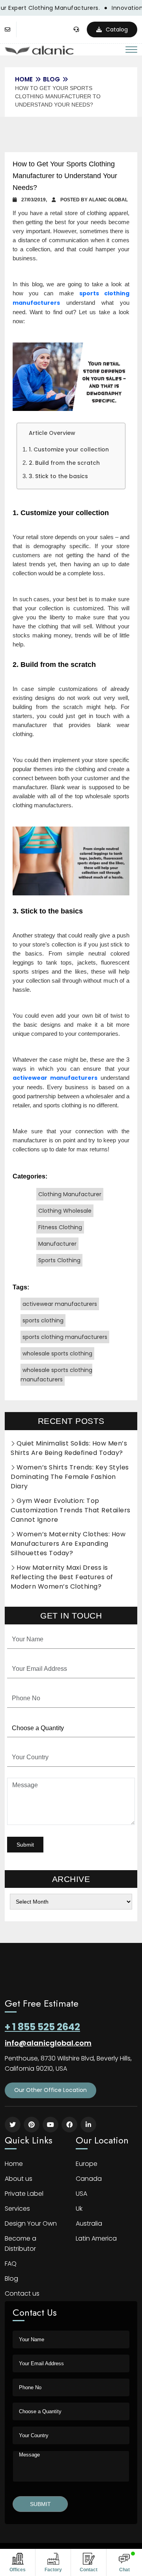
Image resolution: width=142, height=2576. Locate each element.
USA (81, 2194)
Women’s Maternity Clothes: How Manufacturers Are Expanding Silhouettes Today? (68, 1544)
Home (14, 2164)
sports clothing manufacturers (65, 1337)
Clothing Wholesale (65, 1211)
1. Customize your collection (69, 449)
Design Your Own (31, 2223)
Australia (89, 2223)
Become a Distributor (21, 2244)
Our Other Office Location (50, 2090)
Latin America (96, 2238)
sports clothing (43, 1320)
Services (17, 2209)
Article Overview (52, 433)
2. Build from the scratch (64, 463)
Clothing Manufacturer (70, 1194)
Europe (87, 2164)
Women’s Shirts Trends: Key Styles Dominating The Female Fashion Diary (70, 1477)
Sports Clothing (59, 1260)
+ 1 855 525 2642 (42, 2027)
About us (19, 2179)
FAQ (11, 2264)
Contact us (22, 2293)
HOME (24, 79)
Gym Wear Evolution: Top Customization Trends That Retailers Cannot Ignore (71, 1510)
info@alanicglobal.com (48, 2043)
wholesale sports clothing (57, 1353)
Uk (79, 2209)
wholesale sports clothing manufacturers (56, 1375)
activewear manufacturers (60, 1304)
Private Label (24, 2194)
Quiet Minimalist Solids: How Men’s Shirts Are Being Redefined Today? (69, 1448)
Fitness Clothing (60, 1227)
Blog (51, 79)
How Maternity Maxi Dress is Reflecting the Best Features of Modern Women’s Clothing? (62, 1577)
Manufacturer (57, 1244)
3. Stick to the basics (58, 476)
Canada (89, 2179)
